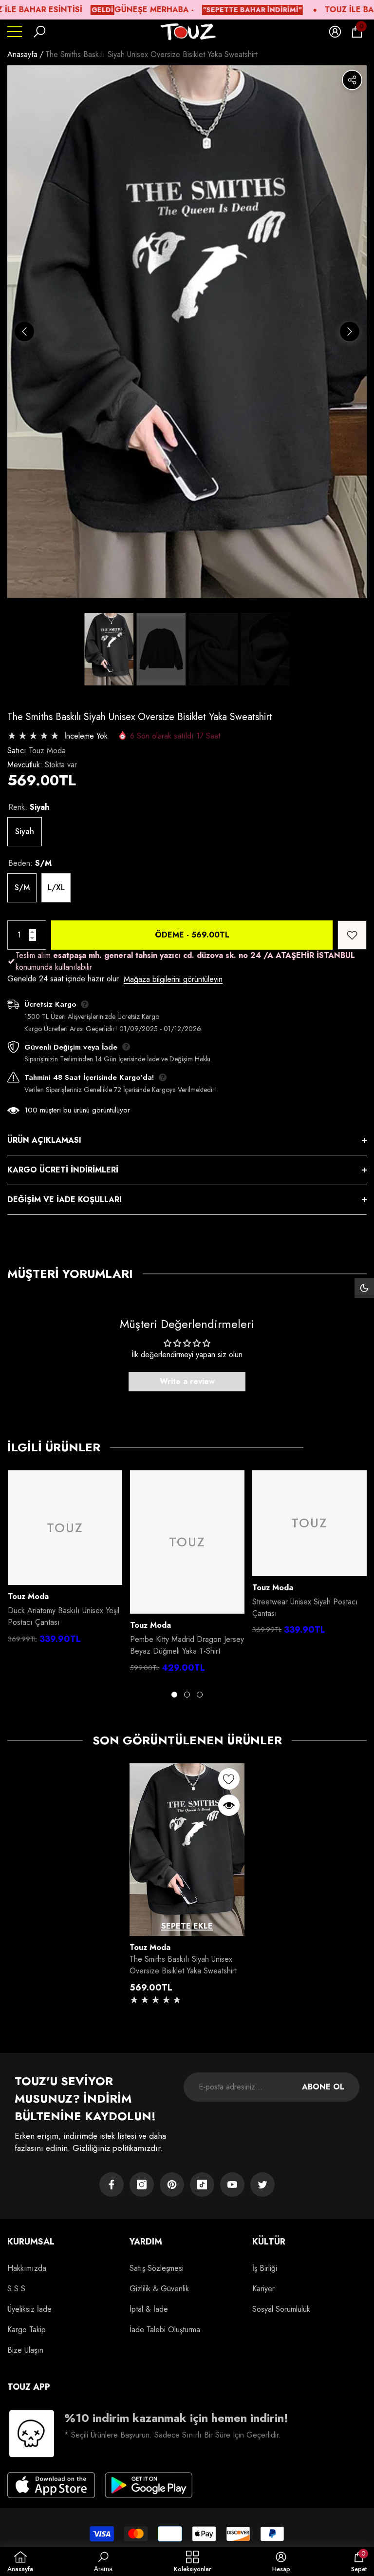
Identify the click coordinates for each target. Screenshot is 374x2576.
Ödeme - (192, 935)
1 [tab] (174, 1695)
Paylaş (352, 80)
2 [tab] (187, 1695)
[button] (39, 32)
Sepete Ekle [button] (187, 1926)
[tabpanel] (65, 1560)
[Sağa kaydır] (350, 332)
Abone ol (323, 2087)
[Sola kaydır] (24, 332)
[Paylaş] (352, 80)
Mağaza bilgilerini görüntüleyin (173, 979)
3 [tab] (200, 1695)
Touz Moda (47, 751)
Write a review (187, 1381)
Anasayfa (22, 54)
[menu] (15, 32)
